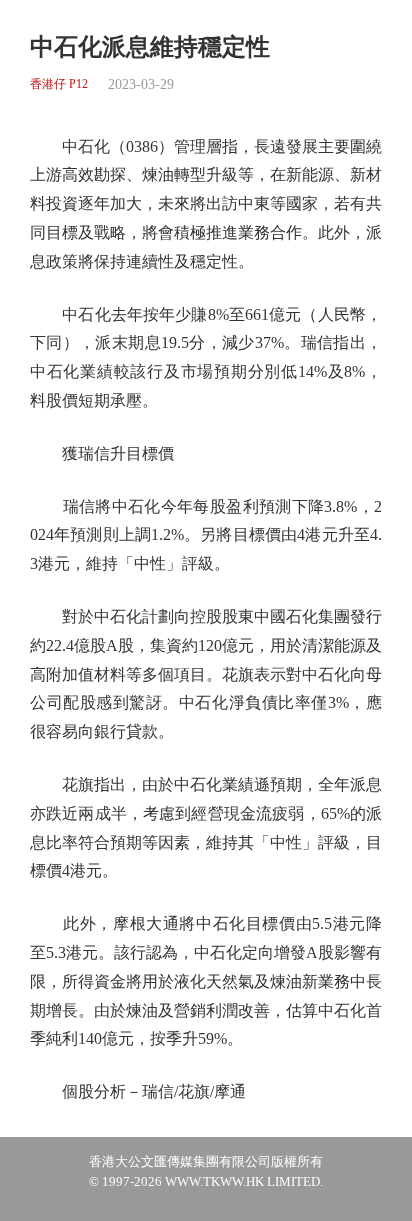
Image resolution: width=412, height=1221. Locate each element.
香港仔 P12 (59, 84)
